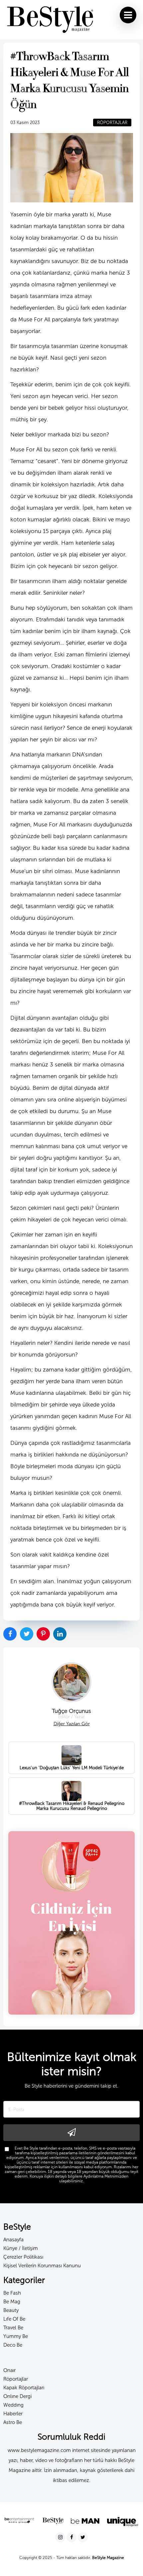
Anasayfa (13, 2240)
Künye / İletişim (21, 2248)
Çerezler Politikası (23, 2257)
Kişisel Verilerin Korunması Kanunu (42, 2266)
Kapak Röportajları (24, 2388)
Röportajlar (16, 2379)
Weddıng (13, 2405)
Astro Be (13, 2422)
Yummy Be (16, 2336)
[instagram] (61, 2537)
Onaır (9, 2370)
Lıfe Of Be (14, 2319)
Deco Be (13, 2345)
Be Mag (12, 2302)
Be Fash (12, 2293)
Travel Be (13, 2328)
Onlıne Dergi (17, 2396)
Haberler (13, 2414)
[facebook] (72, 2537)
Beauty (11, 2310)
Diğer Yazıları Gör (72, 1724)
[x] (83, 2537)
